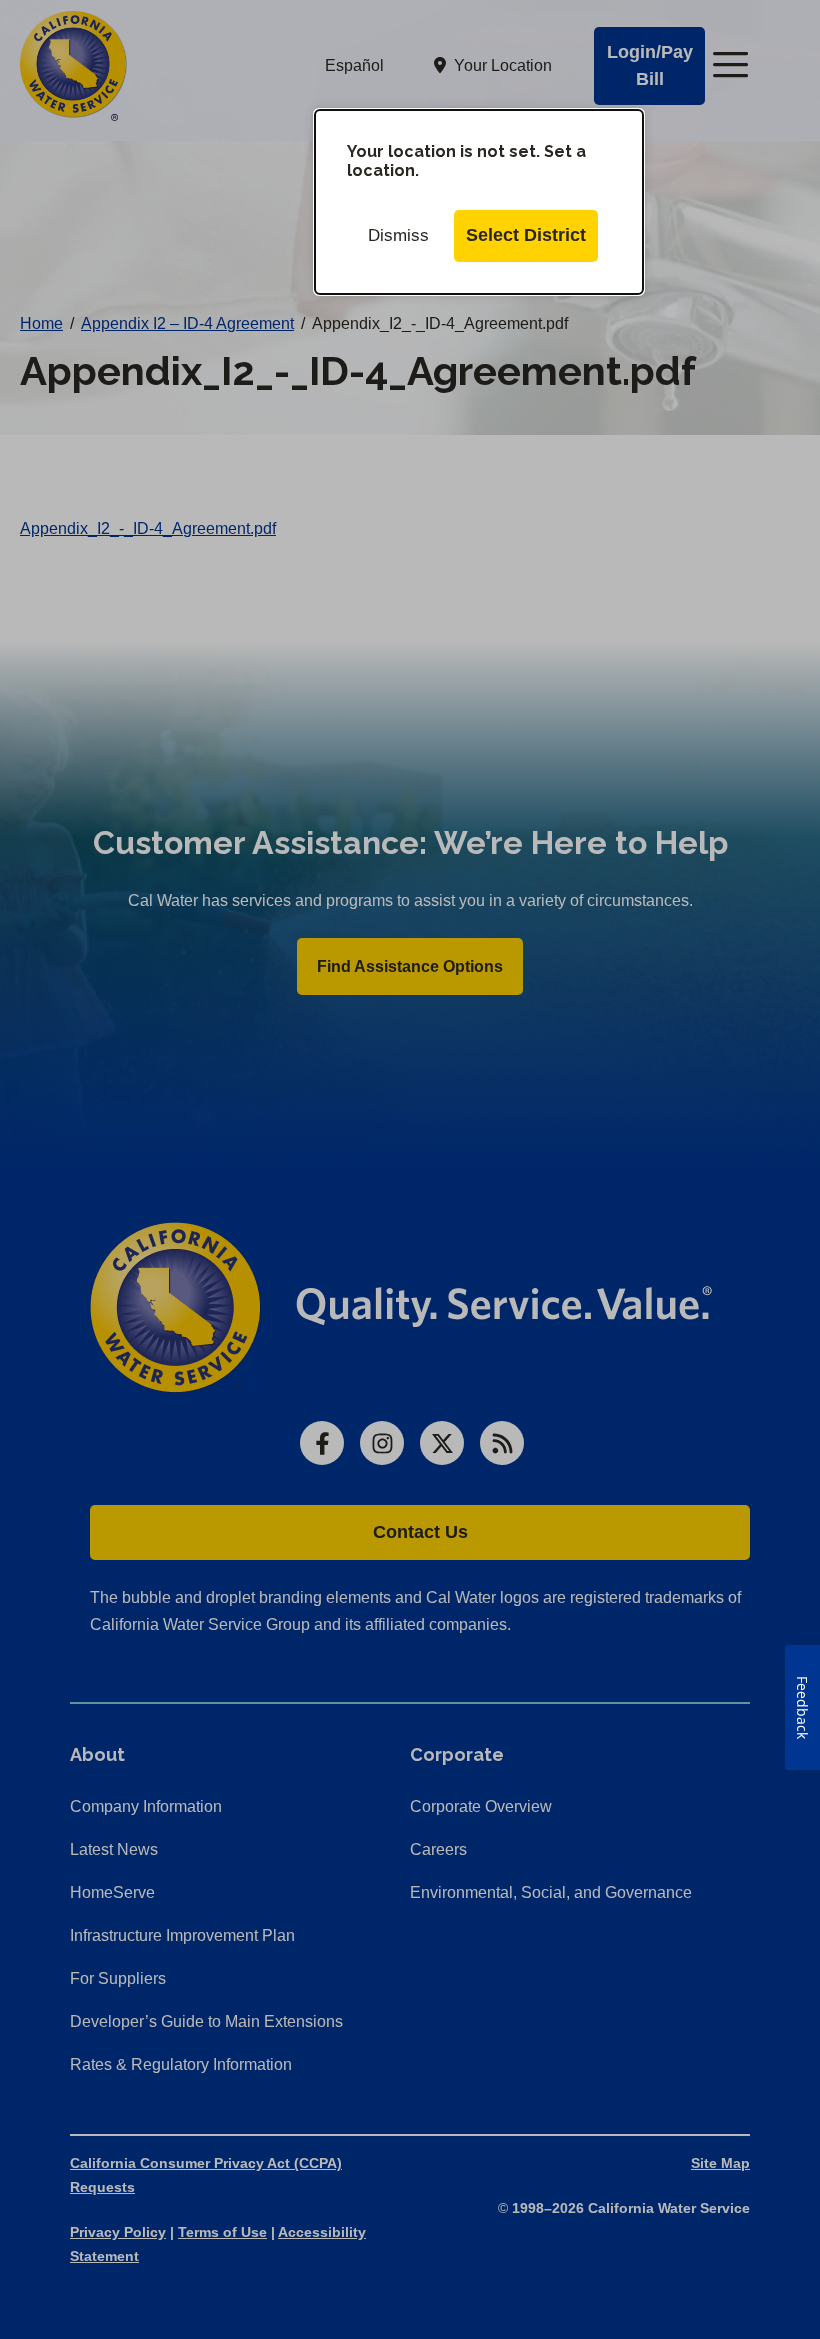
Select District (526, 235)
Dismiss (398, 235)
